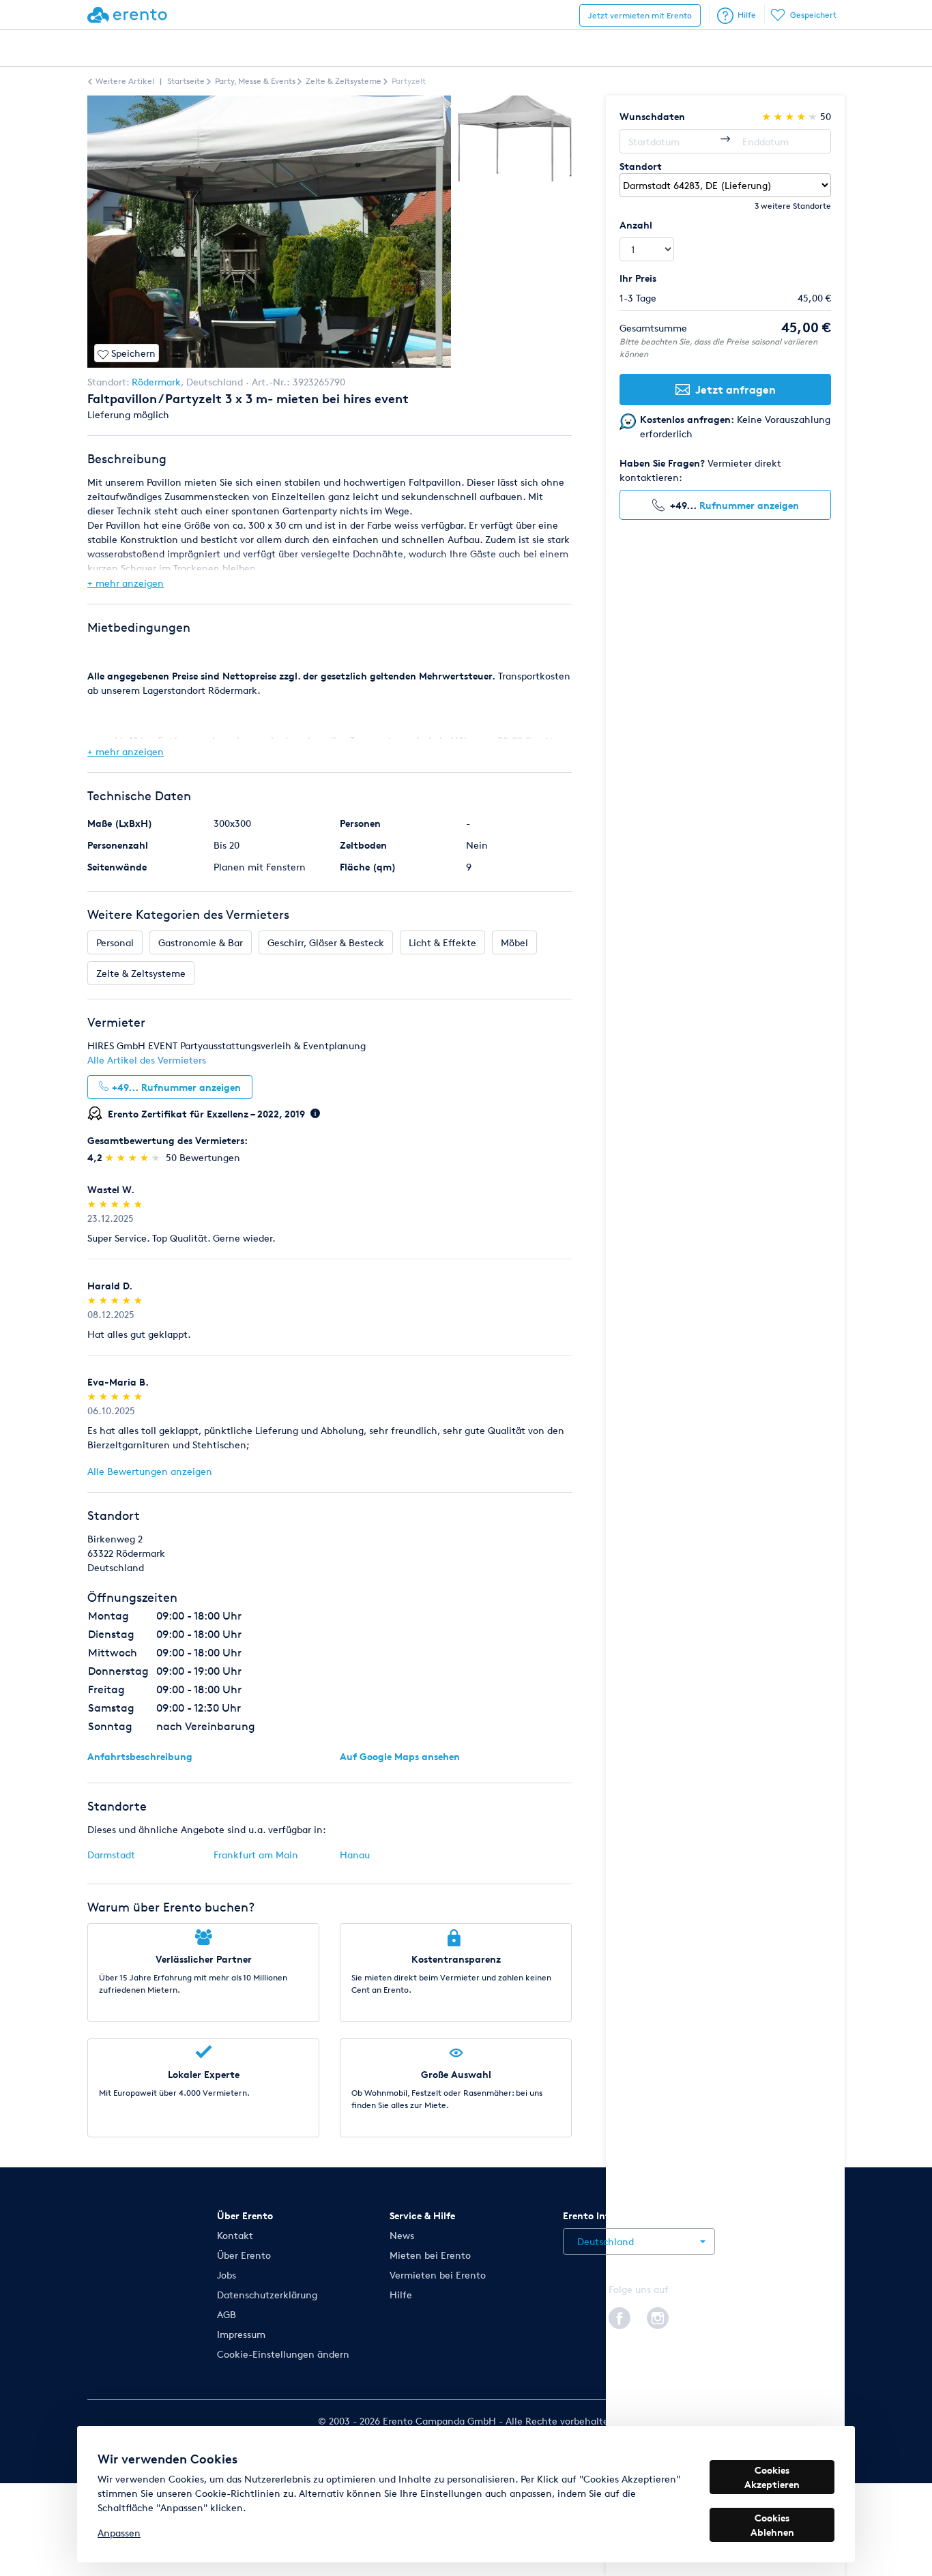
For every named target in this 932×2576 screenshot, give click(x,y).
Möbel (514, 942)
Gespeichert (813, 15)
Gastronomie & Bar (201, 942)
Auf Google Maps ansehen (400, 1756)
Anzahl (636, 225)
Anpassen (119, 2533)
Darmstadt (111, 1855)
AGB (227, 2314)
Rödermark (156, 382)
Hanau (355, 1855)
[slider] (134, 1157)
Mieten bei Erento (430, 2255)
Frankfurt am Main (256, 1855)
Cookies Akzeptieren (772, 2477)
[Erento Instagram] (658, 2316)
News (402, 2235)
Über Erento (244, 2255)
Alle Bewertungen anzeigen (150, 1471)
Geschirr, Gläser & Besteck (326, 942)
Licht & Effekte (442, 942)
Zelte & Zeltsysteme (141, 973)
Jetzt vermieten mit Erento (640, 15)
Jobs (227, 2275)
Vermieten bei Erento (438, 2275)
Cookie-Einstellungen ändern (283, 2354)
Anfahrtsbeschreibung (140, 1756)
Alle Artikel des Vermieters (147, 1060)
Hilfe (747, 15)
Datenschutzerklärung (267, 2295)
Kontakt (235, 2235)
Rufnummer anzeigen (749, 505)
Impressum (241, 2334)
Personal (115, 942)
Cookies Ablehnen (772, 2525)
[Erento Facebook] (620, 2316)
